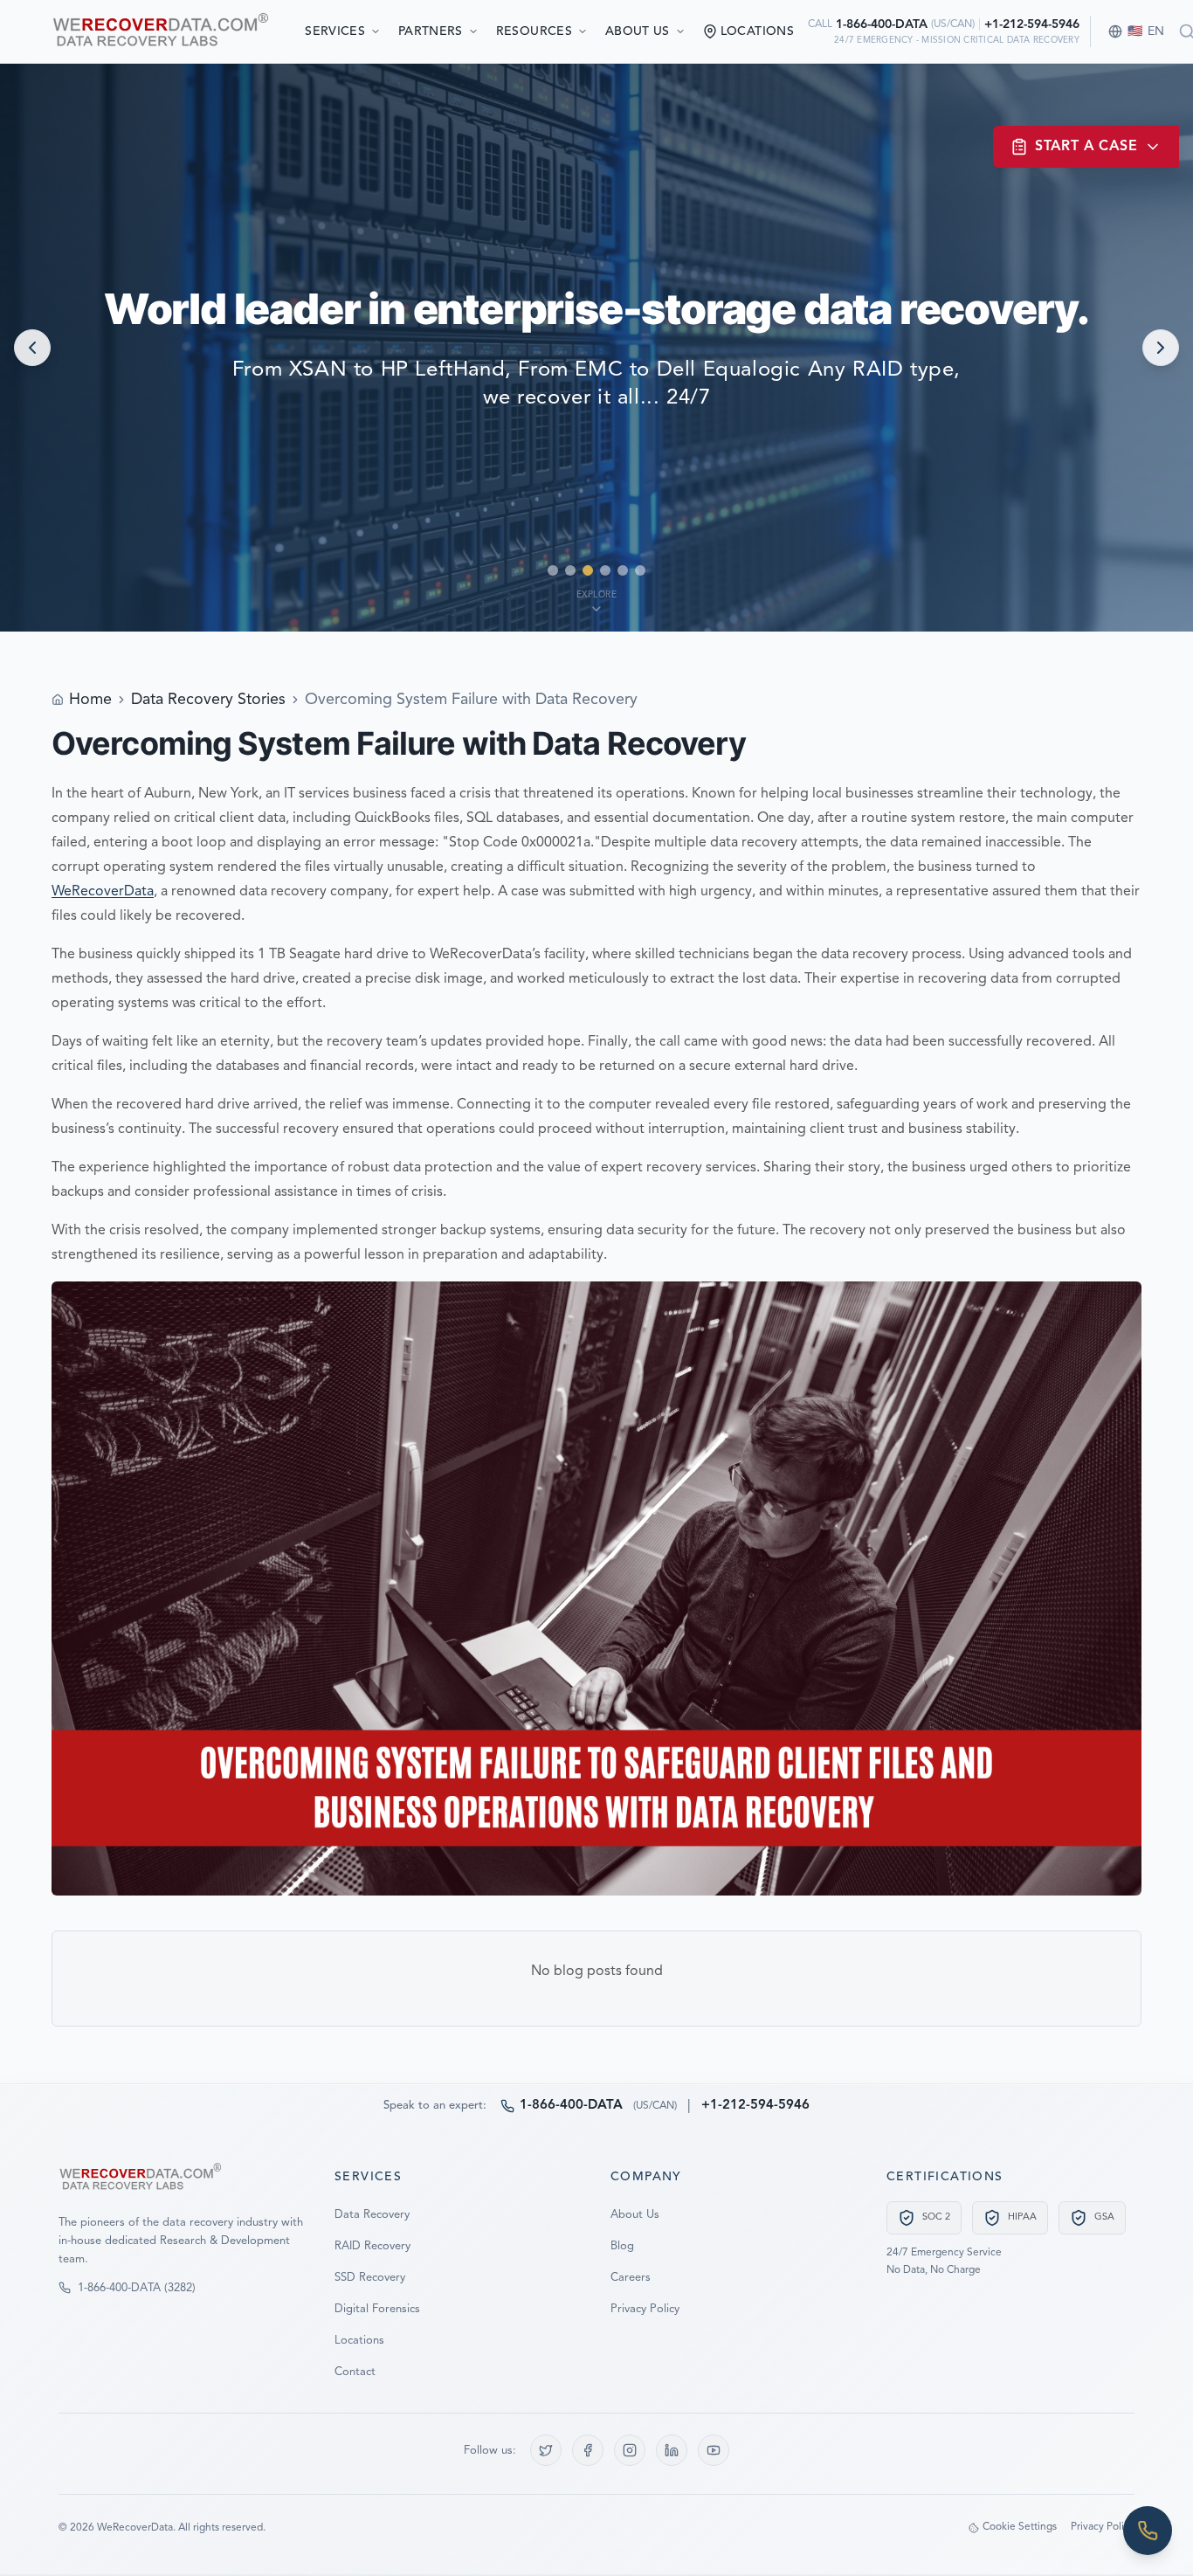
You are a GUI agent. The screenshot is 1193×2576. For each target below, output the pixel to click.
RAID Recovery (372, 2246)
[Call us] (1148, 2531)
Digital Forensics (377, 2309)
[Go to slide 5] (623, 570)
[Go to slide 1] (553, 570)
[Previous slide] (32, 348)
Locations (359, 2341)
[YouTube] (714, 2450)
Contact (355, 2372)
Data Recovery (372, 2215)
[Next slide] (1161, 348)
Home (90, 700)
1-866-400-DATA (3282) (137, 2288)
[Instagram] (630, 2450)
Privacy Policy (645, 2309)
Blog (622, 2246)
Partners (431, 31)
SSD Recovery (370, 2278)
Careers (631, 2278)
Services (335, 31)
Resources (534, 31)
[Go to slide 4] (605, 570)
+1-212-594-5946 (1032, 24)
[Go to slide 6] (640, 570)
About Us (638, 31)
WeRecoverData (103, 892)
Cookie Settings (1020, 2527)
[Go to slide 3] (588, 570)
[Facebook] (588, 2450)
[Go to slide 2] (570, 570)
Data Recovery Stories (208, 700)
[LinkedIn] (672, 2450)
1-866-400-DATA (882, 24)
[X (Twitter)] (546, 2450)
